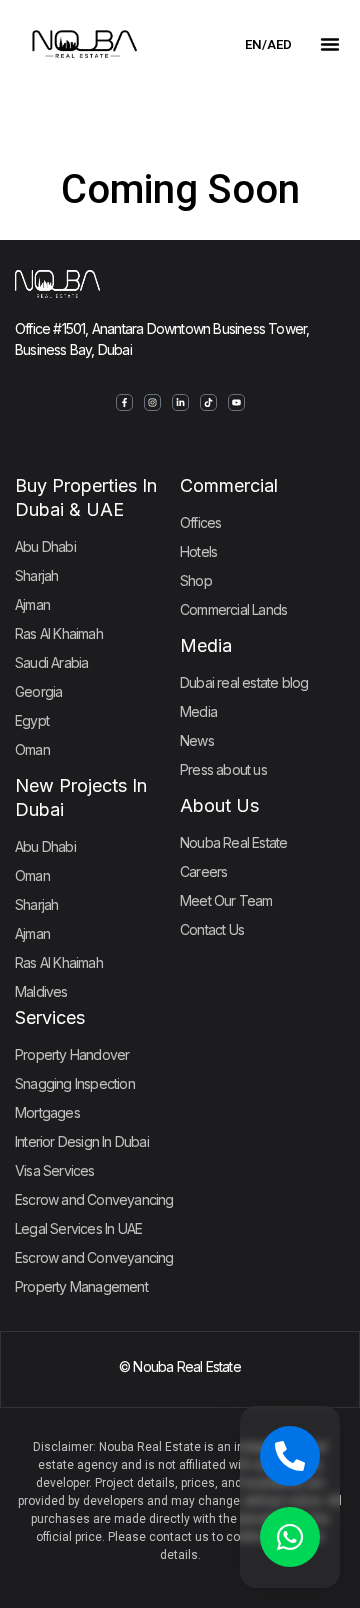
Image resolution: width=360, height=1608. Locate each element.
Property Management (81, 1286)
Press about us (223, 769)
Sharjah (36, 575)
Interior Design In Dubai (82, 1141)
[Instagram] (152, 402)
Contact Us (212, 929)
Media (206, 645)
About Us (219, 805)
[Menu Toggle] (330, 44)
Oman (32, 749)
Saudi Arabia (51, 662)
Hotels (198, 551)
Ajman (32, 604)
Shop (196, 580)
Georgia (38, 691)
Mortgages (47, 1112)
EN (253, 44)
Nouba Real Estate (233, 842)
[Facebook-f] (124, 402)
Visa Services (55, 1170)
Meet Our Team (226, 900)
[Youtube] (236, 402)
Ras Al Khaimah (59, 633)
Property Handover (72, 1054)
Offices (200, 522)
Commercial (229, 485)
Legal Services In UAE (78, 1228)
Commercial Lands (233, 609)
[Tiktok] (208, 402)
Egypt (32, 720)
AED (279, 44)
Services (50, 1017)
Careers (203, 871)
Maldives (41, 991)
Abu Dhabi (45, 546)
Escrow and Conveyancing (94, 1199)
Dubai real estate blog (244, 682)
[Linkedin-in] (180, 402)
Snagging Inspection (75, 1083)
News (197, 740)
